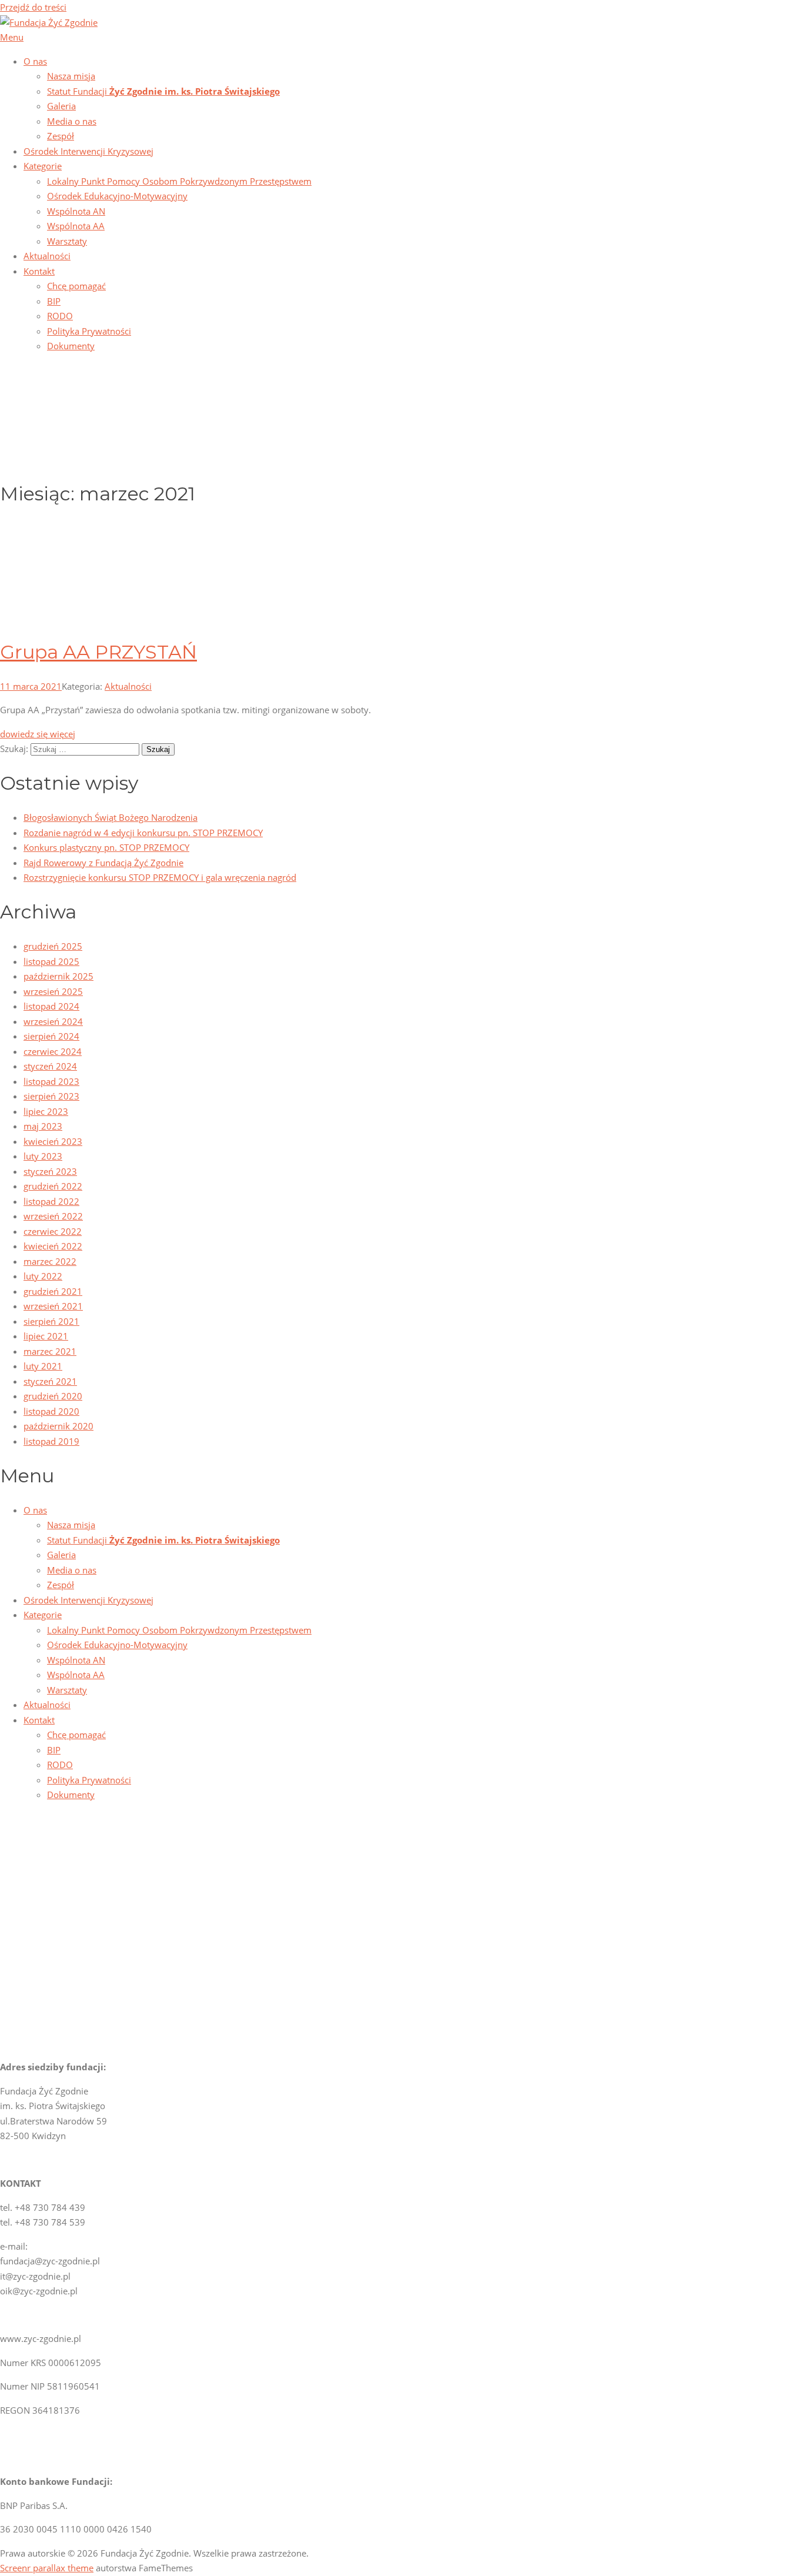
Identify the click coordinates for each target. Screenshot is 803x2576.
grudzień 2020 (53, 1396)
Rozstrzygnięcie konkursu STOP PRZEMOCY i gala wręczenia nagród (160, 877)
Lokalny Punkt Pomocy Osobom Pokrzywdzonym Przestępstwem (179, 181)
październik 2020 (58, 1426)
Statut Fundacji (163, 91)
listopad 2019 (51, 1441)
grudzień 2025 (53, 946)
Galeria (61, 106)
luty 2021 (43, 1366)
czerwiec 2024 (53, 1051)
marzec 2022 (50, 1261)
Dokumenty (71, 346)
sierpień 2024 (51, 1036)
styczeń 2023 (50, 1171)
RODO (60, 316)
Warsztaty (67, 241)
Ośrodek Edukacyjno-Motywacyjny (117, 196)
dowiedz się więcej (38, 734)
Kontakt (39, 271)
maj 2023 (43, 1126)
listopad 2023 (51, 1081)
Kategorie (43, 166)
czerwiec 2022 (53, 1231)
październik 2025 (58, 976)
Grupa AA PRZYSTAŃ (98, 652)
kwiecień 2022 (53, 1246)
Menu (12, 37)
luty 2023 (43, 1156)
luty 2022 (43, 1276)
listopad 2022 (51, 1201)
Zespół (61, 136)
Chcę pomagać (76, 286)
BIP (54, 301)
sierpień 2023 (51, 1096)
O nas (35, 61)
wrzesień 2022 (53, 1216)
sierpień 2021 (51, 1321)
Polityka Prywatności (89, 331)
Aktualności (47, 256)
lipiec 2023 (46, 1111)
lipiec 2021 (46, 1336)
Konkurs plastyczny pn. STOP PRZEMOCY (106, 847)
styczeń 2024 (50, 1066)
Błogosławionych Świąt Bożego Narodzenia (111, 817)
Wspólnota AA (76, 226)
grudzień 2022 (53, 1186)
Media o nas (72, 121)
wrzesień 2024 (53, 1021)
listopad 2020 (51, 1411)
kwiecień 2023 (53, 1141)
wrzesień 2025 (53, 991)
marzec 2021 (50, 1351)
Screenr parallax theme (47, 2568)
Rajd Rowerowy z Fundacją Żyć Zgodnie (103, 863)
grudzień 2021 (53, 1291)
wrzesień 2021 (53, 1306)
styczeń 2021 (50, 1381)
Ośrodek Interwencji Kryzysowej (88, 151)
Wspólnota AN (76, 211)
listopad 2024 (51, 1006)
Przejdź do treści (33, 7)
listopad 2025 (51, 961)
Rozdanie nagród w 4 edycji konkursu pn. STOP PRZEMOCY (143, 833)
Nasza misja (71, 76)
